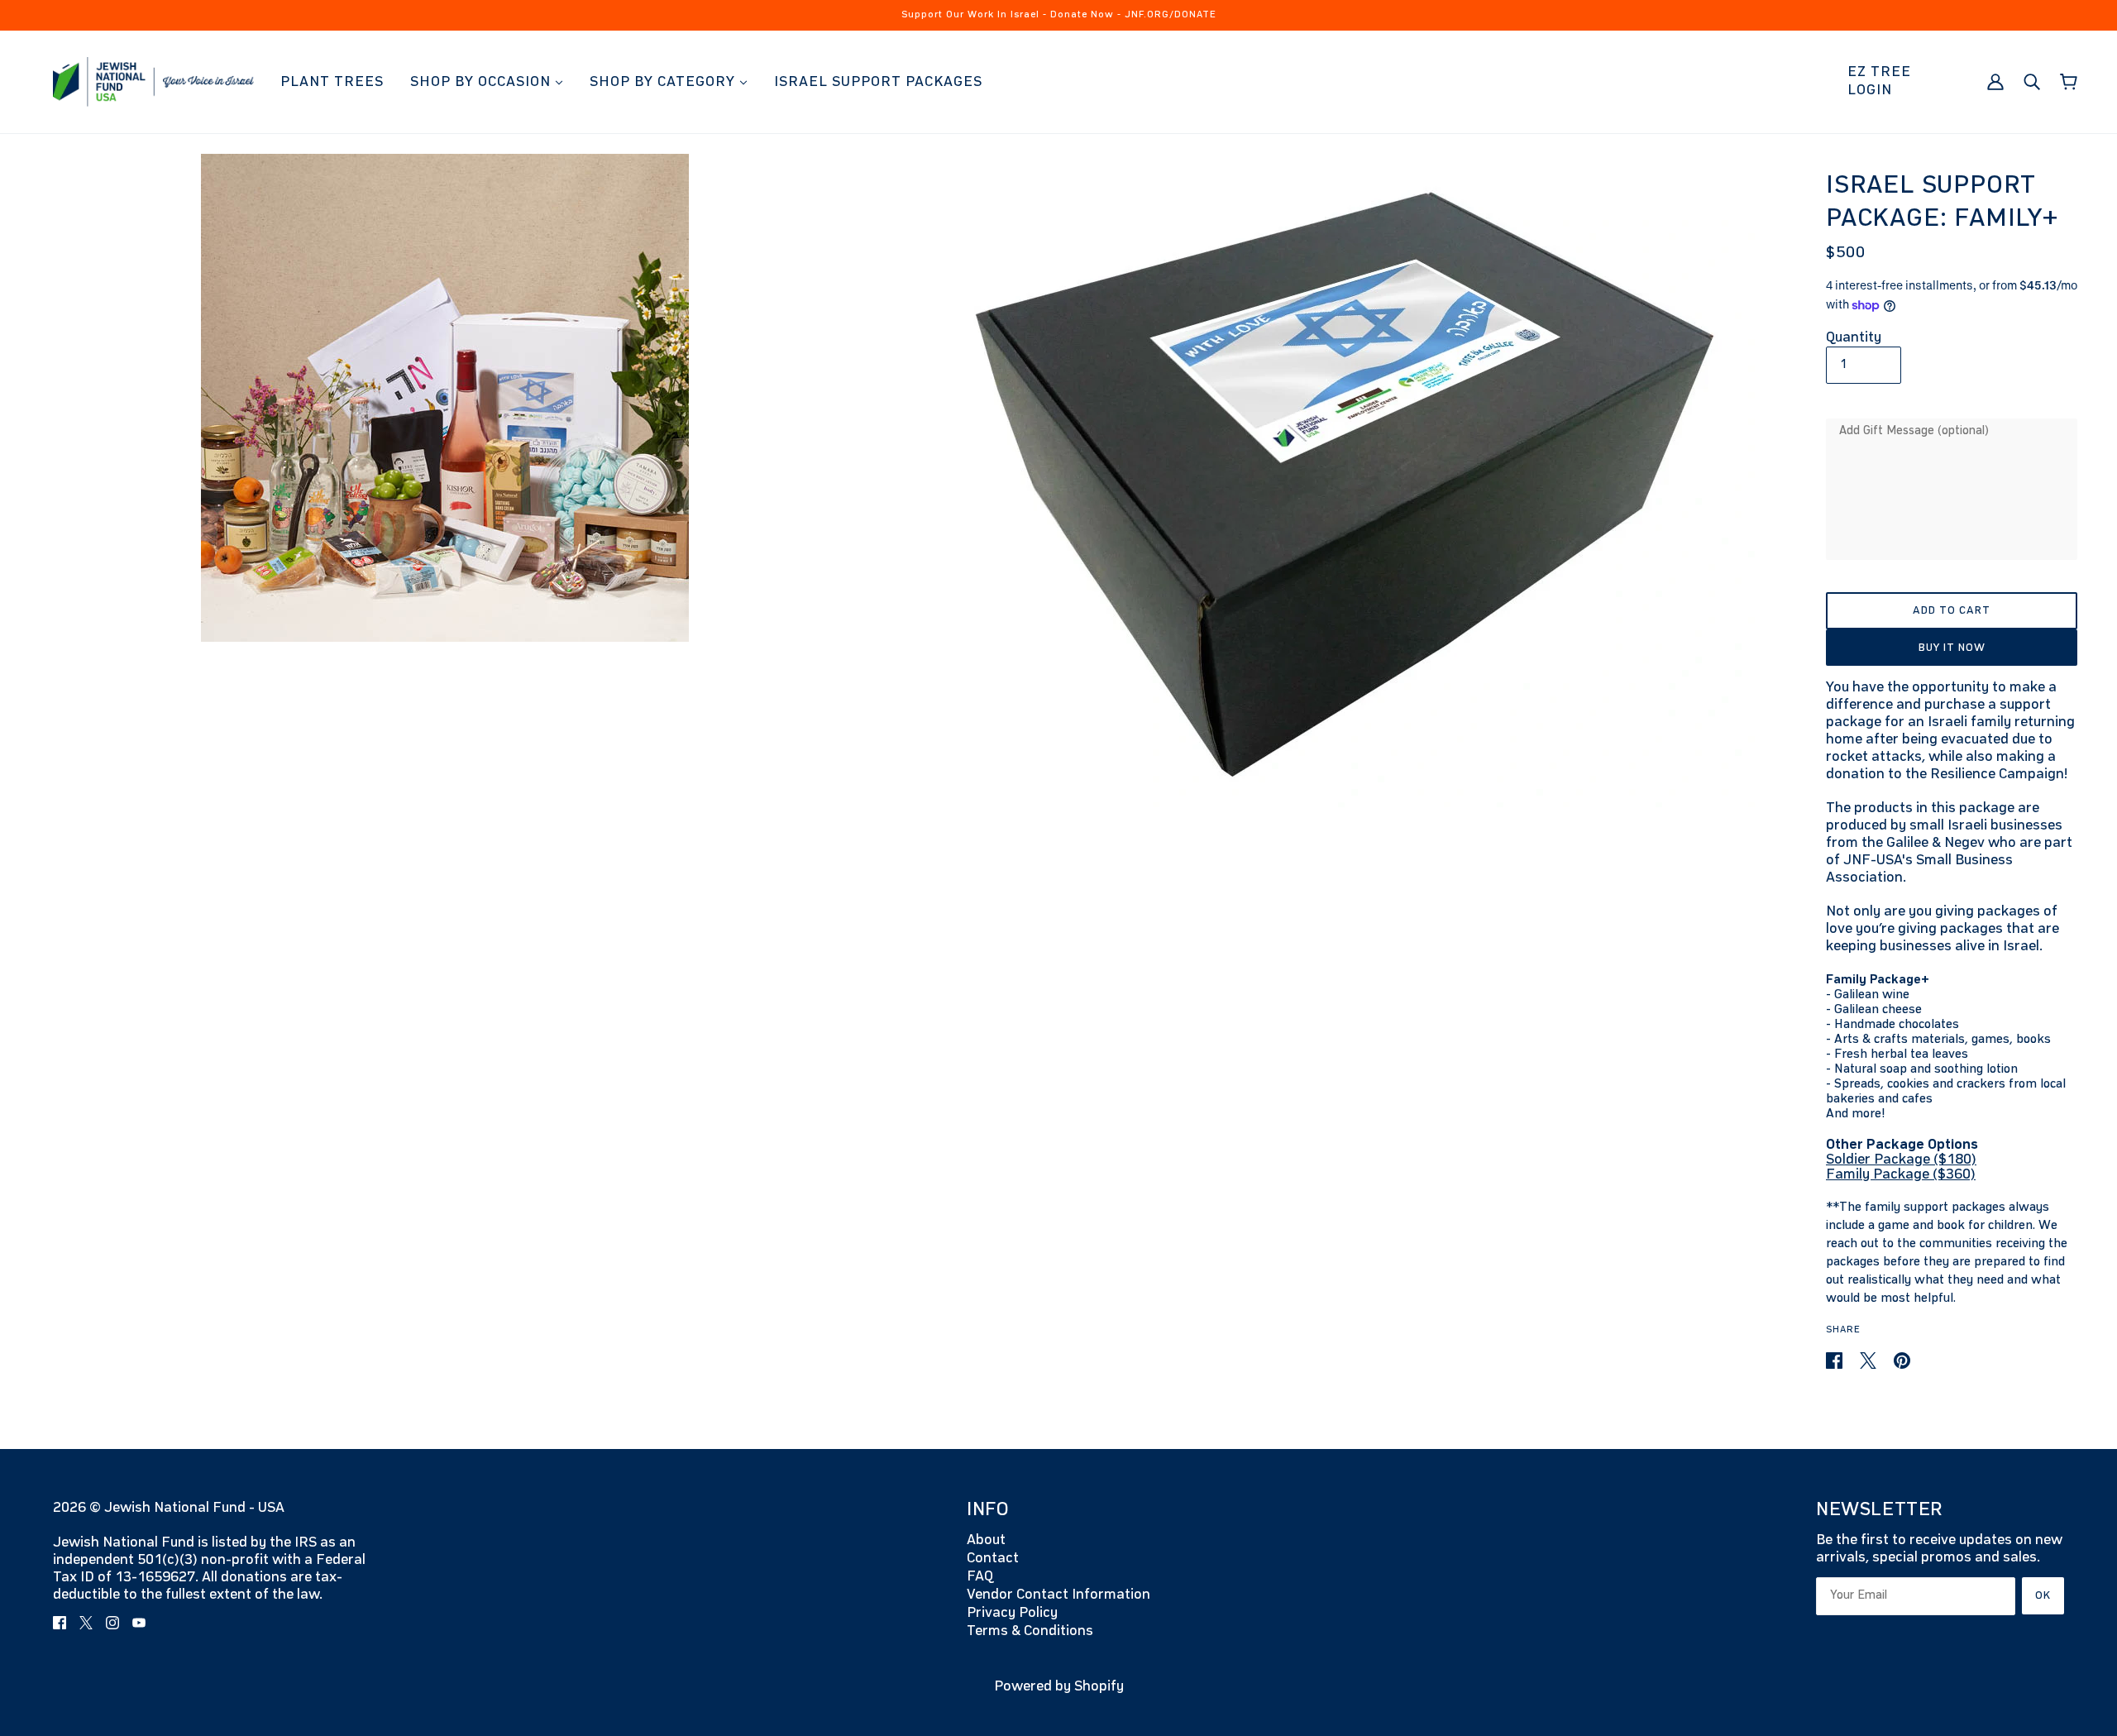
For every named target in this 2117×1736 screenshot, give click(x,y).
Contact (993, 1558)
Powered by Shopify (1059, 1686)
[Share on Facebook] (1836, 1361)
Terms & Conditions (1030, 1631)
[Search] (2032, 81)
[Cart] (2069, 82)
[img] (60, 1622)
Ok (2043, 1595)
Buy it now (1952, 648)
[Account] (1995, 81)
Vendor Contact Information (1058, 1595)
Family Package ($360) (1901, 1174)
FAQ (980, 1576)
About (986, 1540)
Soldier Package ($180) (1901, 1160)
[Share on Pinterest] (1902, 1361)
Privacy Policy (1012, 1613)
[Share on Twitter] (1870, 1361)
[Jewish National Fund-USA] (153, 81)
